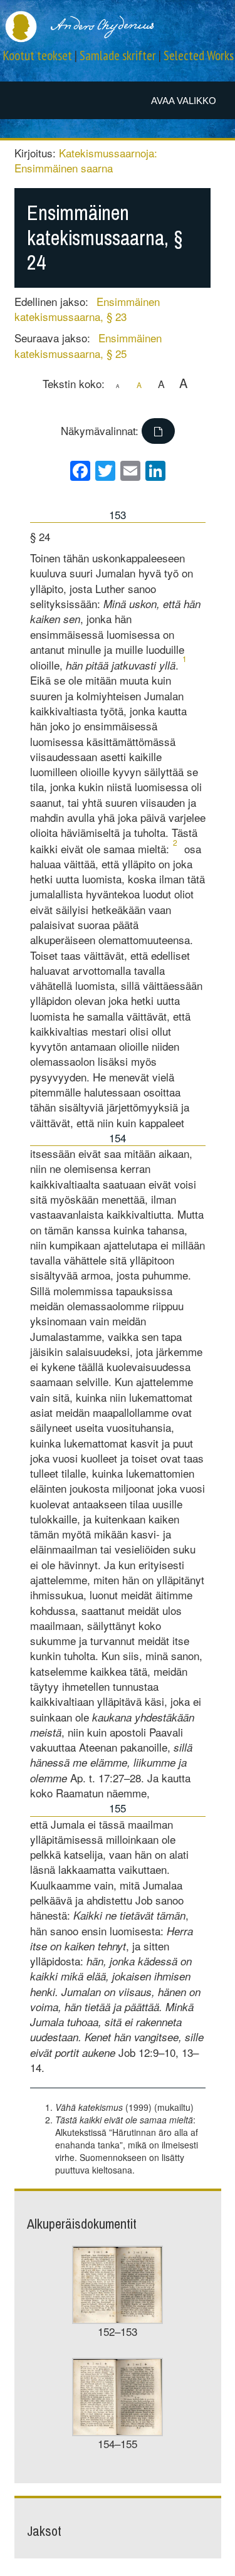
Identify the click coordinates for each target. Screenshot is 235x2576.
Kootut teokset (38, 55)
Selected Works (199, 55)
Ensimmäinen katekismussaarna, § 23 (87, 309)
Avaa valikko (184, 101)
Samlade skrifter (118, 55)
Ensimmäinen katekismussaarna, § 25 (88, 345)
